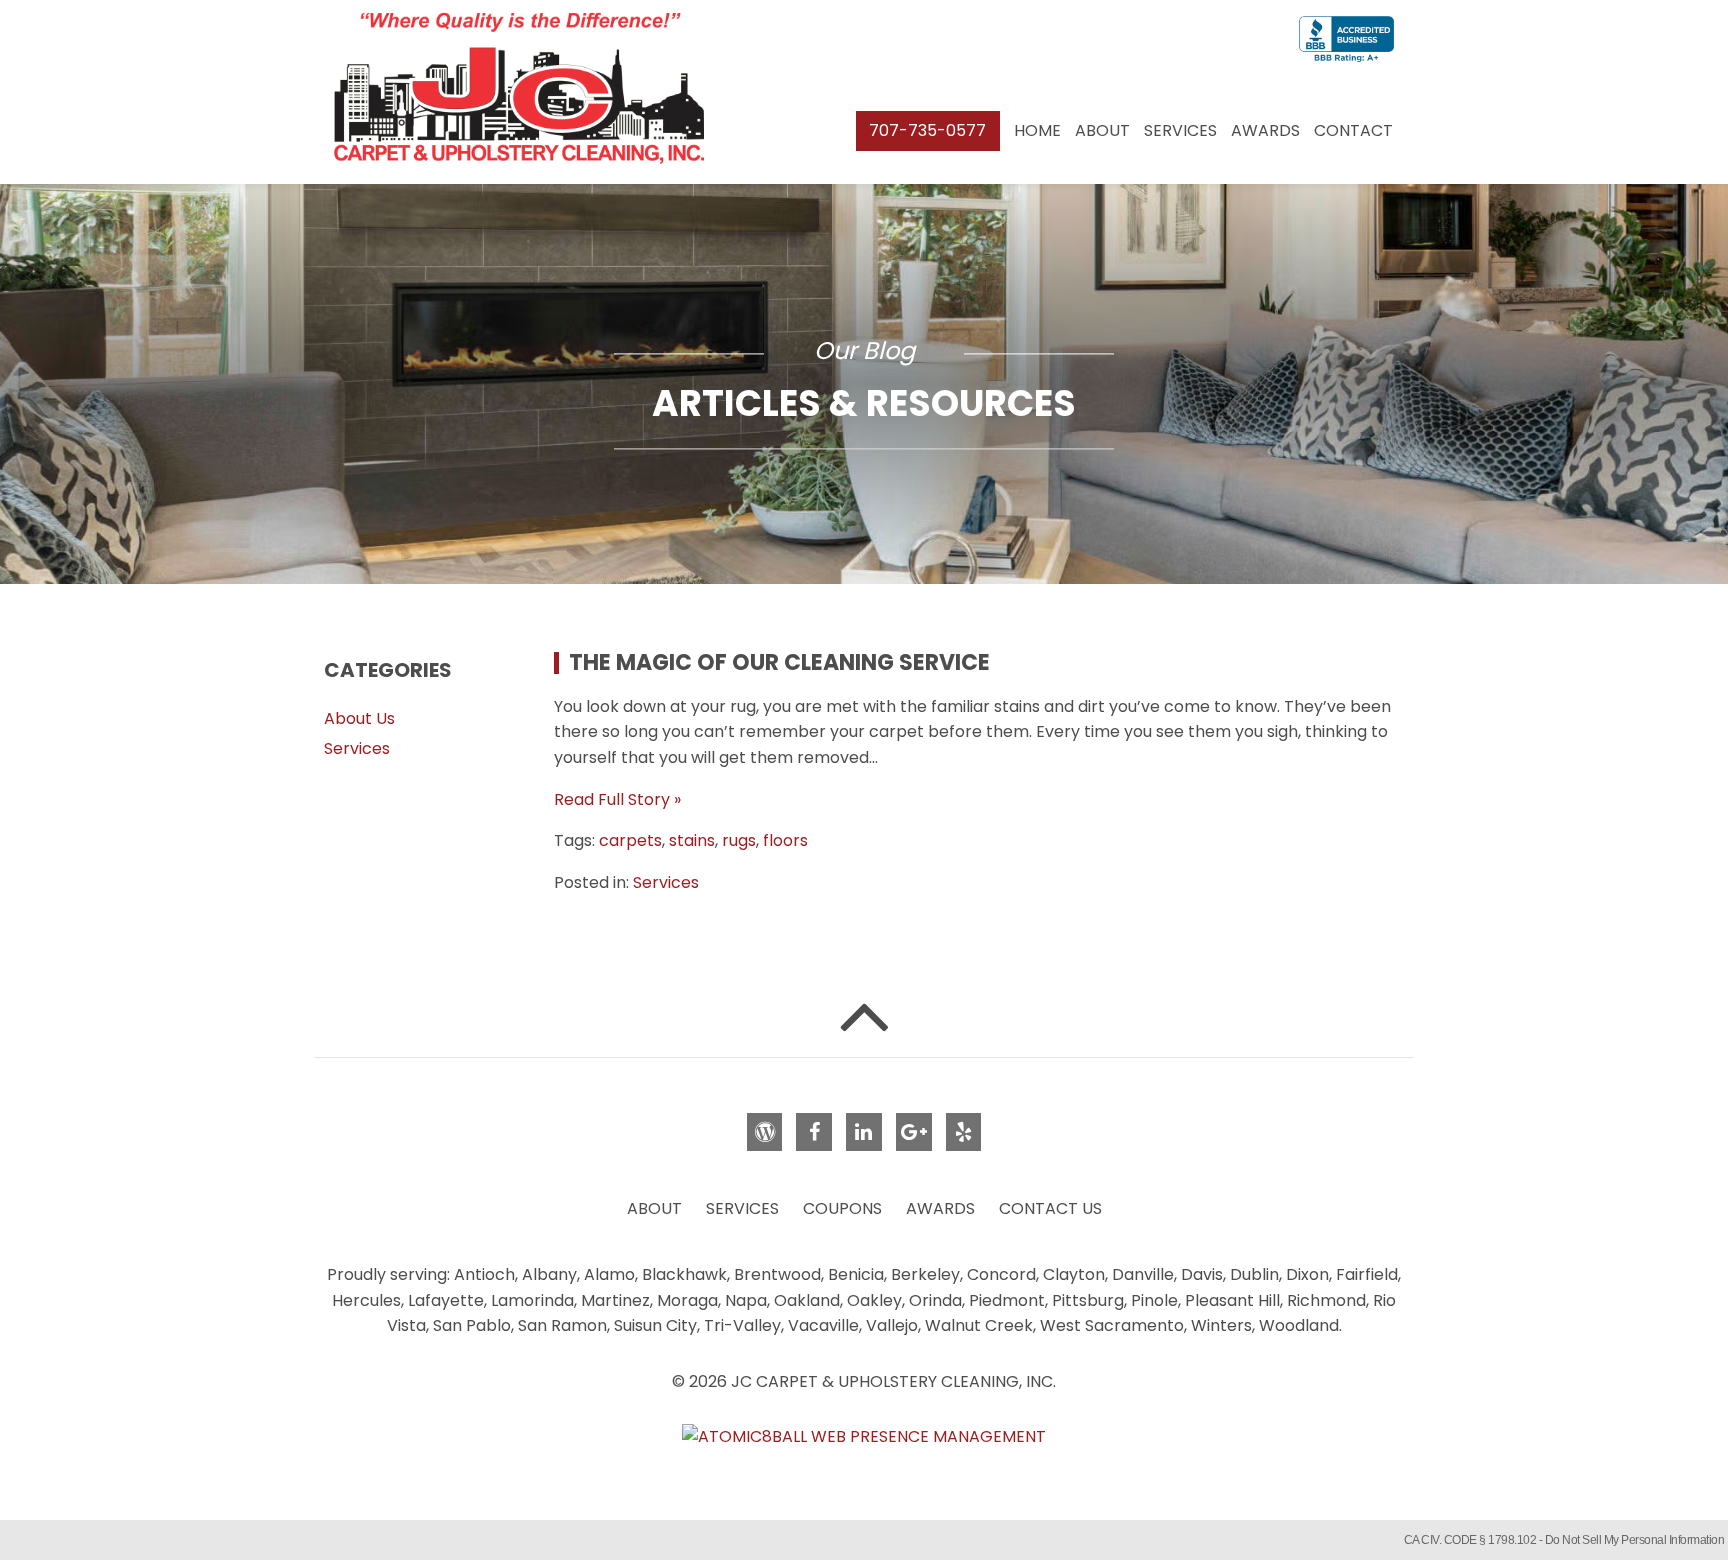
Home (1037, 130)
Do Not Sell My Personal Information (1635, 1540)
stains (692, 840)
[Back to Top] (863, 1014)
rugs (739, 840)
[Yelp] (964, 1132)
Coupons (842, 1208)
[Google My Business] (914, 1132)
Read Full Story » (617, 799)
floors (785, 840)
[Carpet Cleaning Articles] (765, 1132)
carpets (630, 840)
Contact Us (1050, 1208)
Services (1180, 130)
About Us (359, 718)
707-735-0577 (927, 130)
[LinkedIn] (864, 1132)
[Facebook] (814, 1132)
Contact (1353, 130)
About (1102, 130)
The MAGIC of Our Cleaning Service (779, 662)
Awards (1265, 130)
